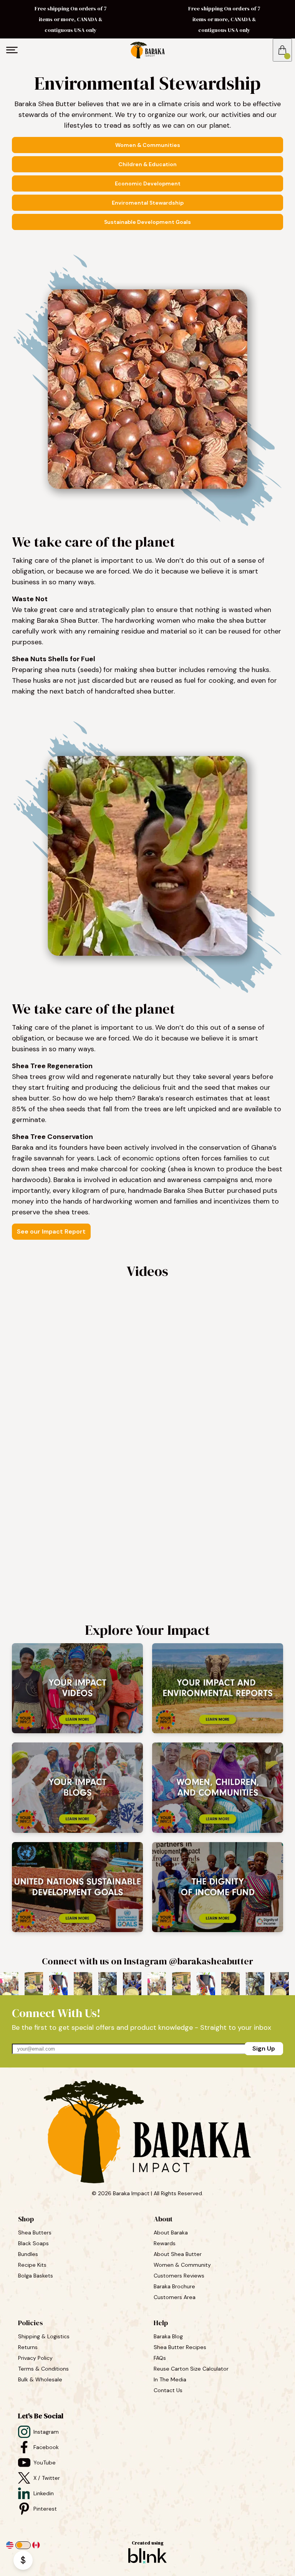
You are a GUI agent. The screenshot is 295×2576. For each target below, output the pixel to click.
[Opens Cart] (282, 50)
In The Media (170, 2379)
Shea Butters (36, 2233)
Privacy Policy (35, 2358)
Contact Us (168, 2390)
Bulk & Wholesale (40, 2379)
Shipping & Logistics (44, 2336)
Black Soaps (34, 2243)
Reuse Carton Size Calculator (191, 2369)
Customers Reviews (180, 2276)
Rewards (165, 2243)
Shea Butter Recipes (180, 2347)
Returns (28, 2347)
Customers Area (175, 2297)
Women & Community (183, 2265)
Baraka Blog (168, 2336)
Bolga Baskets (36, 2276)
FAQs (160, 2358)
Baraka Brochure (174, 2286)
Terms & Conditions (43, 2369)
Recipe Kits (33, 2265)
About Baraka (171, 2233)
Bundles (29, 2254)
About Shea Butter (178, 2254)
